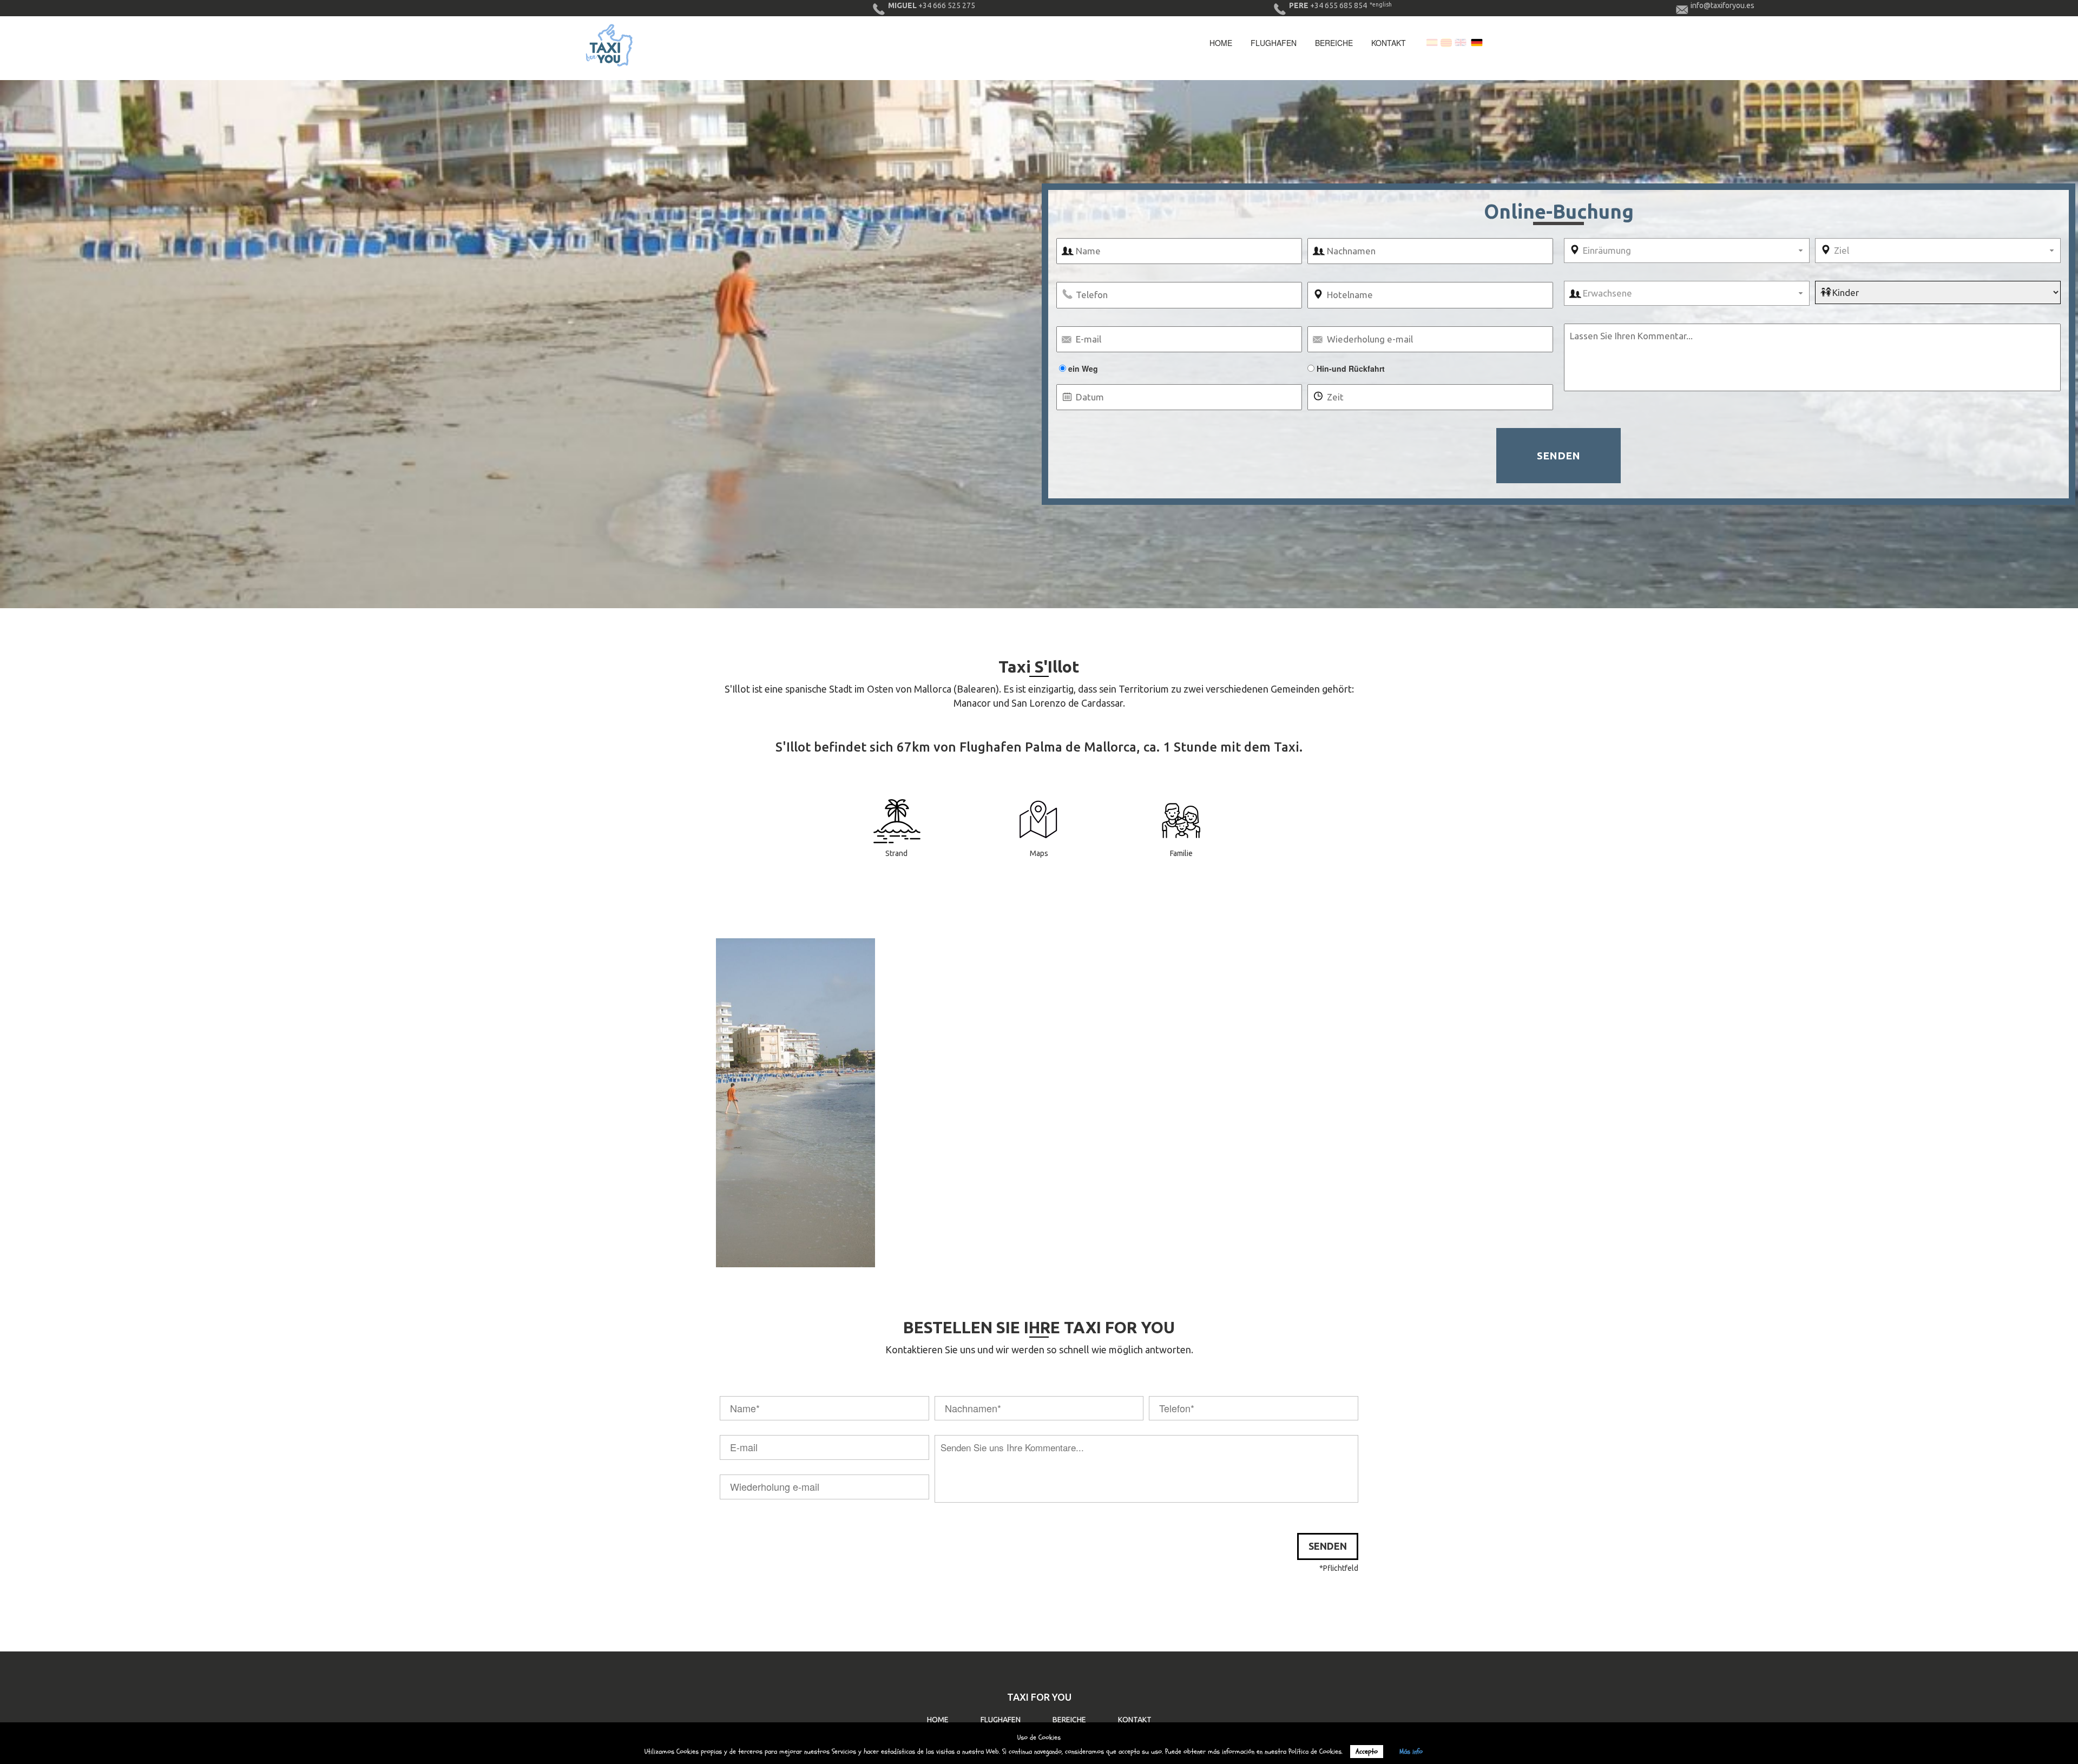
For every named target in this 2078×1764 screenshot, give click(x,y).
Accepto (1367, 1752)
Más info (1411, 1752)
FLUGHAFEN (1001, 1720)
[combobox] (1687, 251)
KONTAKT (1135, 1720)
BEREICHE (1069, 1720)
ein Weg (1082, 368)
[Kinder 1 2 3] (1938, 292)
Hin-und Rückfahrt (1350, 368)
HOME (938, 1720)
